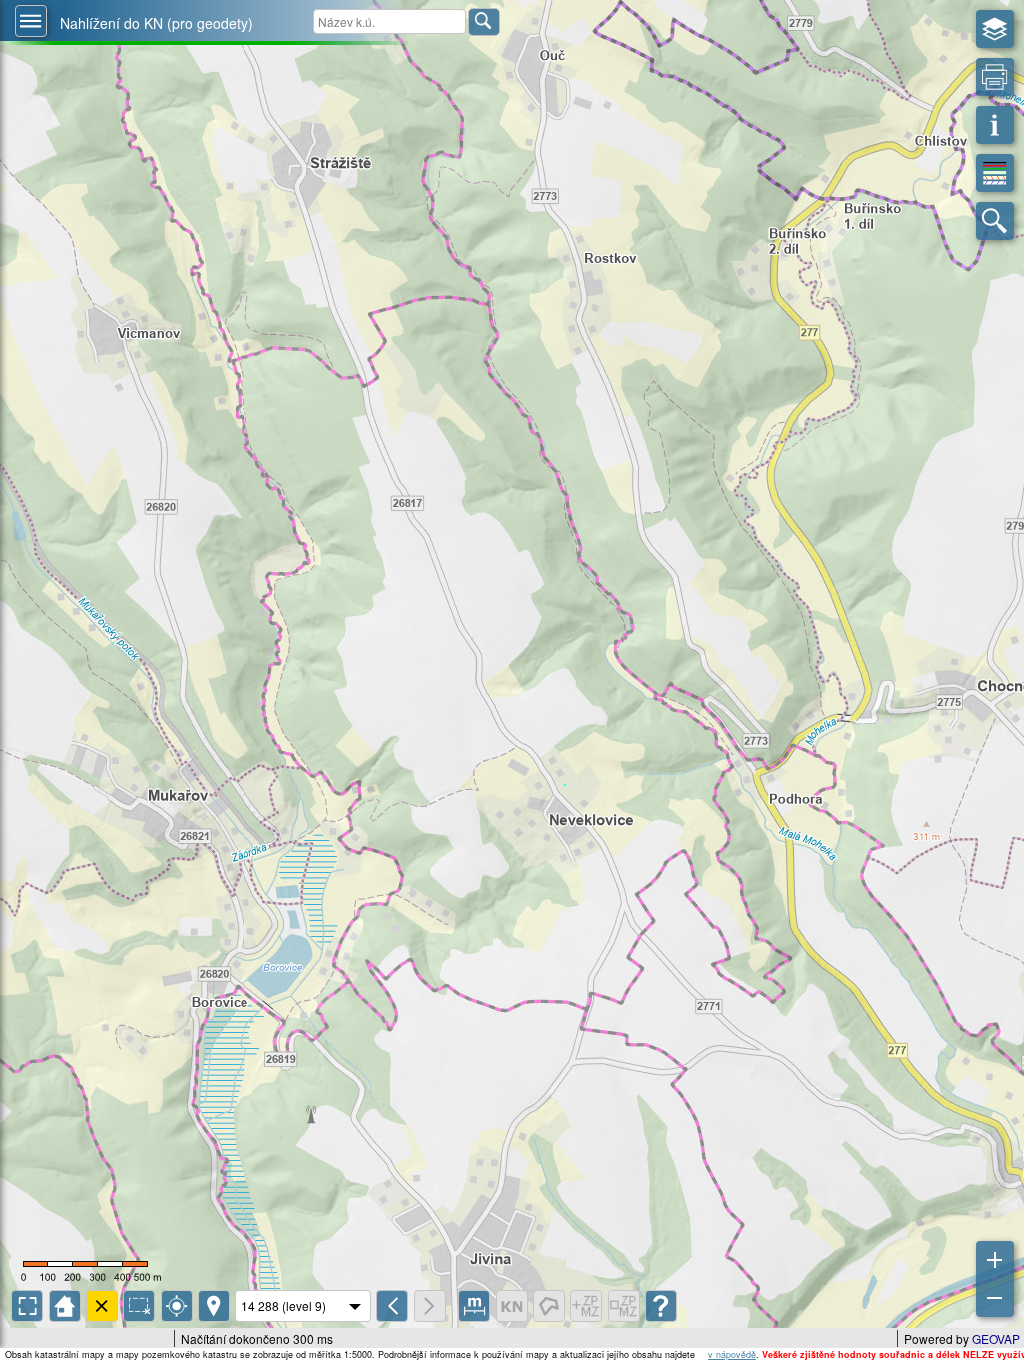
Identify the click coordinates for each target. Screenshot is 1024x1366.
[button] (31, 21)
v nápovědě (732, 1354)
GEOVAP (996, 1338)
